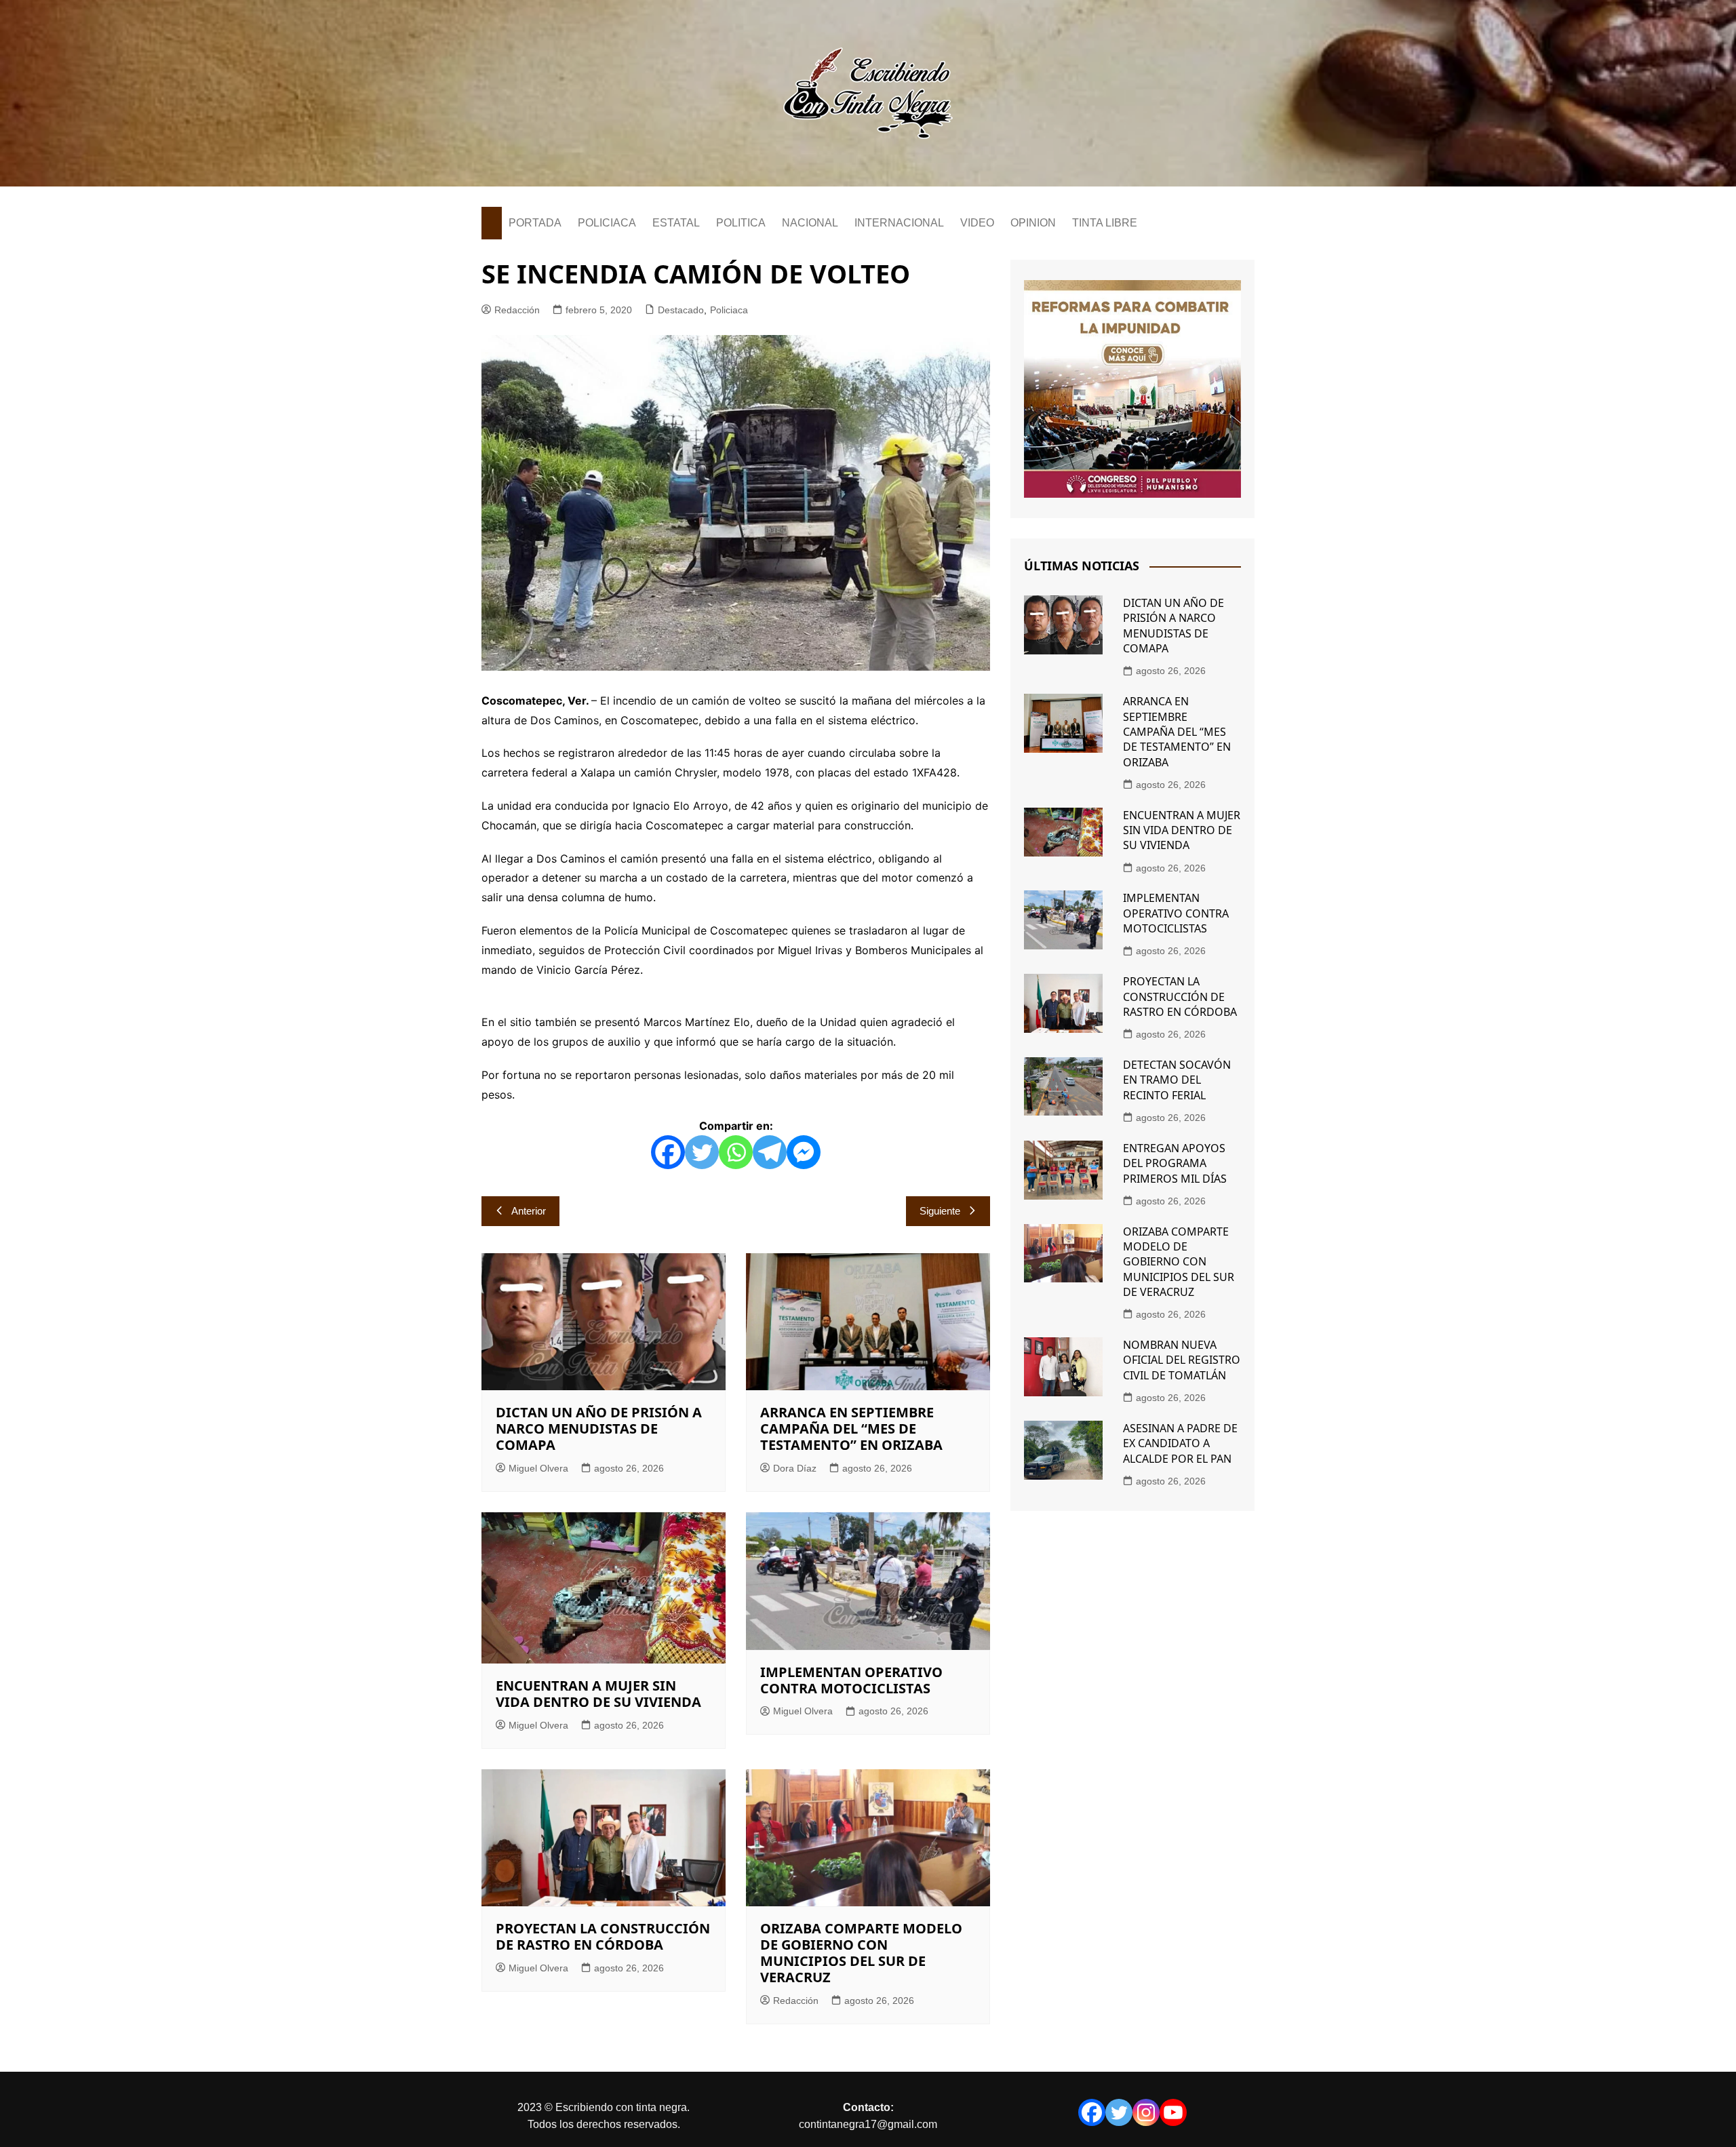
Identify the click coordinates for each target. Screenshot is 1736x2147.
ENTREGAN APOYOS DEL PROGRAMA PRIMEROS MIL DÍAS (1175, 1163)
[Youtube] (1173, 2112)
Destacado (681, 310)
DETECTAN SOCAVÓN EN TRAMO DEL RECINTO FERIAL (1177, 1080)
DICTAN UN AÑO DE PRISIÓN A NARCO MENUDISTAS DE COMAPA (599, 1429)
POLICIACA (607, 223)
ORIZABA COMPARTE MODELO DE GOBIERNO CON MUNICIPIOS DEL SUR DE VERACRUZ (861, 1953)
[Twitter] (702, 1152)
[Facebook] (668, 1152)
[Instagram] (1146, 2112)
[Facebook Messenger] (804, 1152)
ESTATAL (676, 223)
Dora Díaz (795, 1468)
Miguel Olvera (538, 1468)
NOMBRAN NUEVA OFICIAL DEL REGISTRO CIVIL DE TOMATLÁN (1182, 1360)
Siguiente (940, 1211)
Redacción (517, 310)
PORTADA (535, 223)
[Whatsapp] (736, 1152)
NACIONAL (810, 223)
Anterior (529, 1211)
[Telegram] (770, 1152)
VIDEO (977, 223)
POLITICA (741, 223)
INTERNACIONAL (899, 223)
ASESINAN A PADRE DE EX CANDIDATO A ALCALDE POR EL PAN (1180, 1443)
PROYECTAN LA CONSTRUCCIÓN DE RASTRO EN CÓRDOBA (603, 1936)
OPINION (1033, 223)
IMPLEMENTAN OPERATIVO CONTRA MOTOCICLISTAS (851, 1680)
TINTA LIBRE (1105, 223)
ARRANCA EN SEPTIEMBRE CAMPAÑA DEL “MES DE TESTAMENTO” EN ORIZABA (851, 1429)
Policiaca (729, 310)
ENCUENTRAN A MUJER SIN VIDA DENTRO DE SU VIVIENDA (598, 1694)
